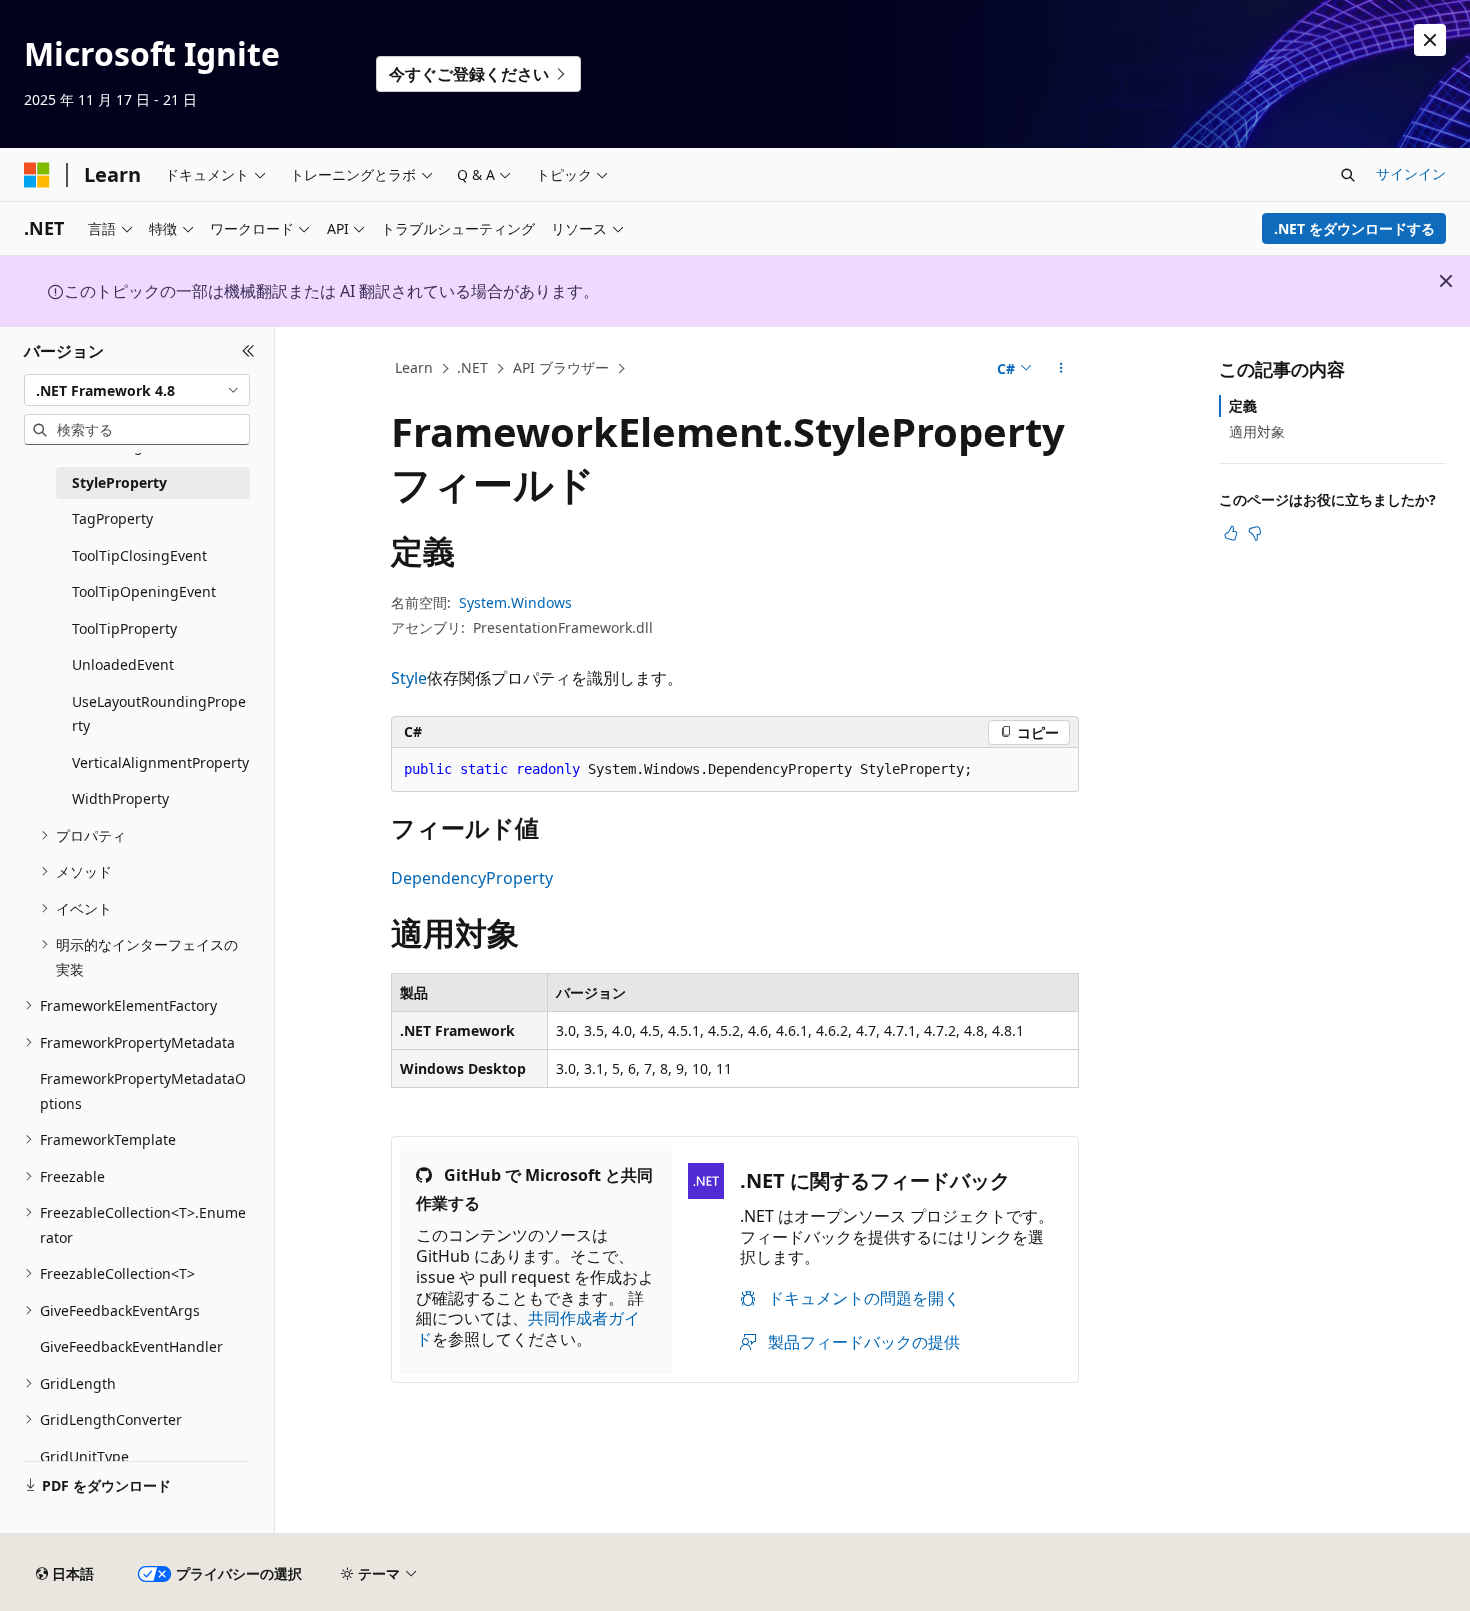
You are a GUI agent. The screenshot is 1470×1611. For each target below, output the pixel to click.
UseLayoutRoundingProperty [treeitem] (159, 714)
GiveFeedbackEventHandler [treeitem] (131, 1346)
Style (409, 678)
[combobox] (137, 390)
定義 (1243, 405)
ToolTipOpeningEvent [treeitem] (144, 591)
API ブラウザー (561, 367)
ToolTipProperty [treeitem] (124, 628)
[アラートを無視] (1430, 40)
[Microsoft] (37, 175)
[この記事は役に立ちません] (1255, 533)
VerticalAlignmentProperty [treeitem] (160, 762)
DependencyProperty (472, 878)
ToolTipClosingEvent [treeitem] (139, 555)
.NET (472, 367)
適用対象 (1257, 431)
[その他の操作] (1061, 369)
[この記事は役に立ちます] (1231, 533)
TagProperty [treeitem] (112, 518)
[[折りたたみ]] (248, 351)
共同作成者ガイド (528, 1328)
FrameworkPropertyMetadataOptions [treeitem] (143, 1091)
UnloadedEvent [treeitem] (123, 664)
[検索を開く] (1348, 175)
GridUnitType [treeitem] (84, 1456)
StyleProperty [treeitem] (119, 482)
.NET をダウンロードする (1354, 228)
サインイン (1411, 173)
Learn (414, 367)
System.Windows (515, 602)
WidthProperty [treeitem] (120, 798)
